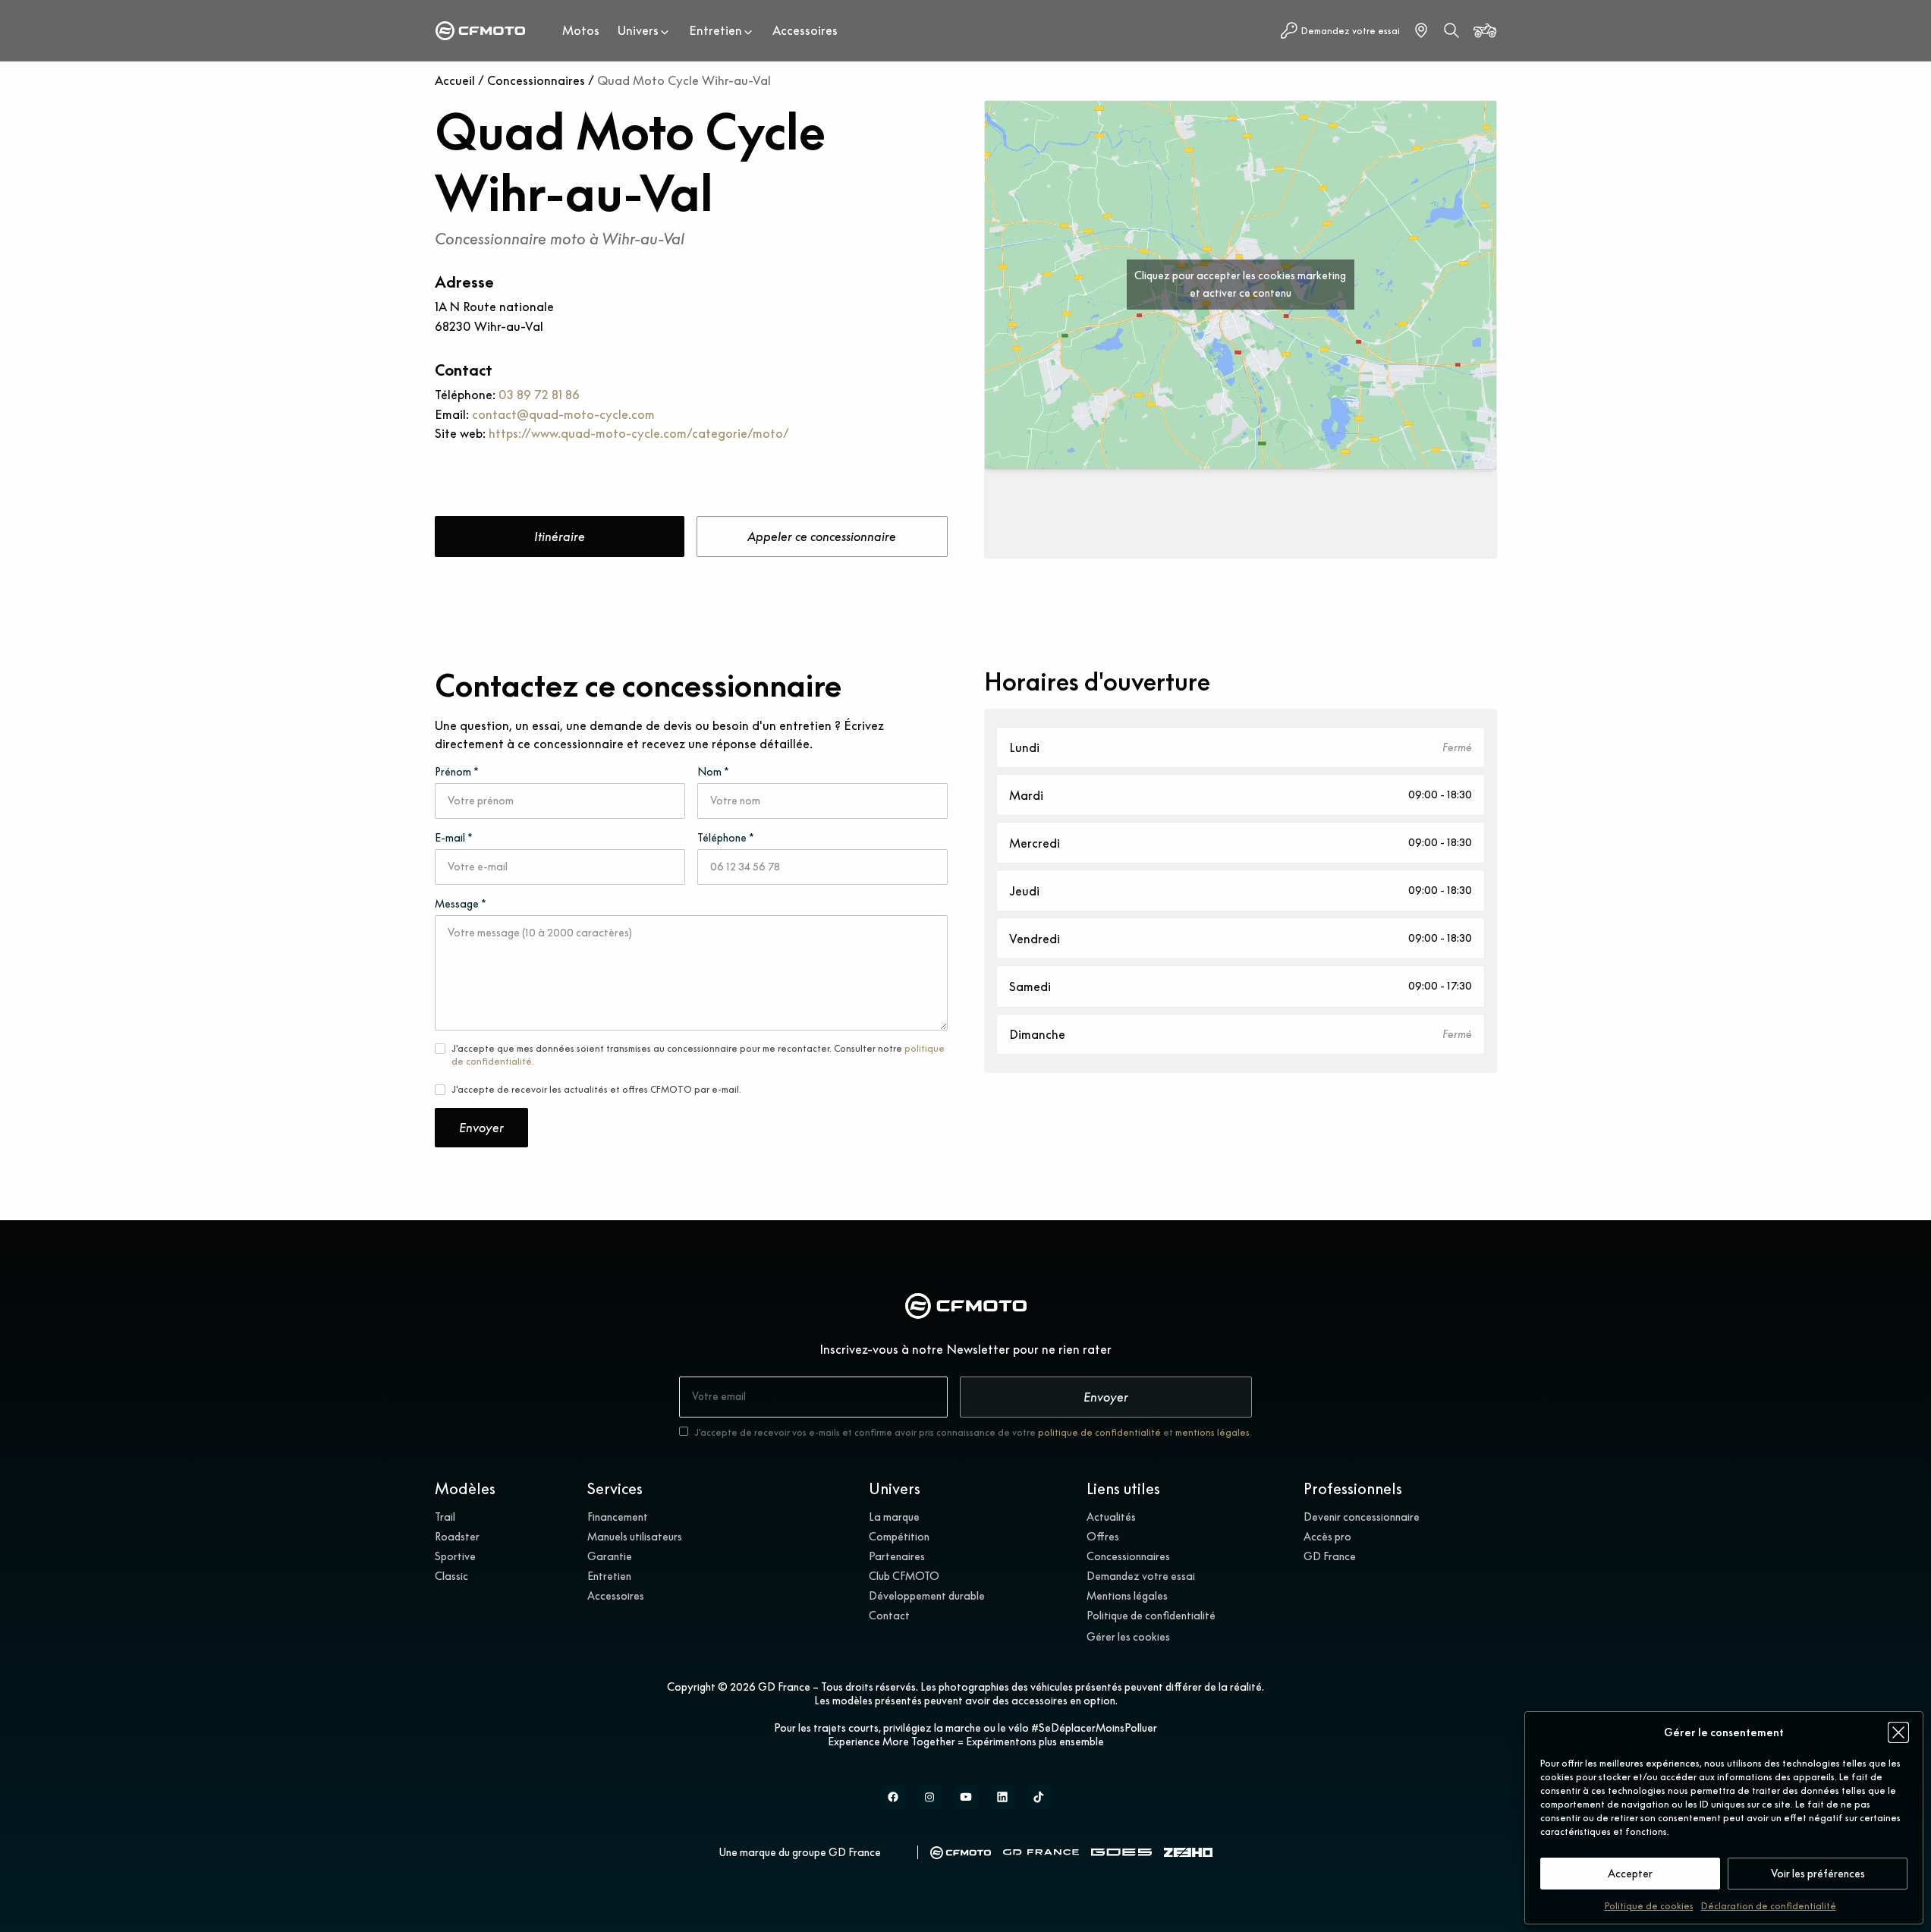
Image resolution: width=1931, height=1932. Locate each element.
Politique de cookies (1649, 1906)
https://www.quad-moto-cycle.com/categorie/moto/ (639, 433)
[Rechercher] (1451, 30)
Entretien (715, 30)
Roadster (457, 1537)
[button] (1898, 1732)
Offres (1103, 1537)
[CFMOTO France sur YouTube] (966, 1797)
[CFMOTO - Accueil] (480, 31)
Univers (638, 30)
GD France (1330, 1556)
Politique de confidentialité (1151, 1616)
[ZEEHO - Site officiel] (1188, 1853)
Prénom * (457, 772)
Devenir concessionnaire (1362, 1517)
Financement (618, 1517)
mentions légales (1212, 1432)
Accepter (1630, 1874)
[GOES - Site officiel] (1121, 1852)
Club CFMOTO (904, 1576)
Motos (581, 30)
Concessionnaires (536, 80)
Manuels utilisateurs (635, 1537)
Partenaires (897, 1556)
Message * (461, 904)
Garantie (610, 1556)
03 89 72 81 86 (539, 395)
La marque (894, 1517)
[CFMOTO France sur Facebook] (893, 1797)
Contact (889, 1616)
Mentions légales (1127, 1596)
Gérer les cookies (1128, 1637)
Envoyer (481, 1128)
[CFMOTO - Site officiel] (961, 1853)
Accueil (455, 80)
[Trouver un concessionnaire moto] (1421, 30)
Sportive (455, 1556)
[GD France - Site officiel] (1041, 1852)
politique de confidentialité (1099, 1432)
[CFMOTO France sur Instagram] (929, 1797)
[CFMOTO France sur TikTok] (1039, 1797)
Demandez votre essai (1141, 1576)
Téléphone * (726, 838)
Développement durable (927, 1596)
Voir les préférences (1818, 1874)
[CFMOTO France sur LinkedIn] (1002, 1797)
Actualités (1111, 1517)
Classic (451, 1576)
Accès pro (1327, 1537)
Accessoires (805, 30)
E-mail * (454, 838)
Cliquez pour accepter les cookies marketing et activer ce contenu (1240, 284)
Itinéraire (560, 536)
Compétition (899, 1537)
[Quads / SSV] (1485, 30)
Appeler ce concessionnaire (822, 536)
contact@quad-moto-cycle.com (563, 414)
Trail (445, 1517)
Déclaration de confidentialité (1769, 1906)
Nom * (713, 772)
